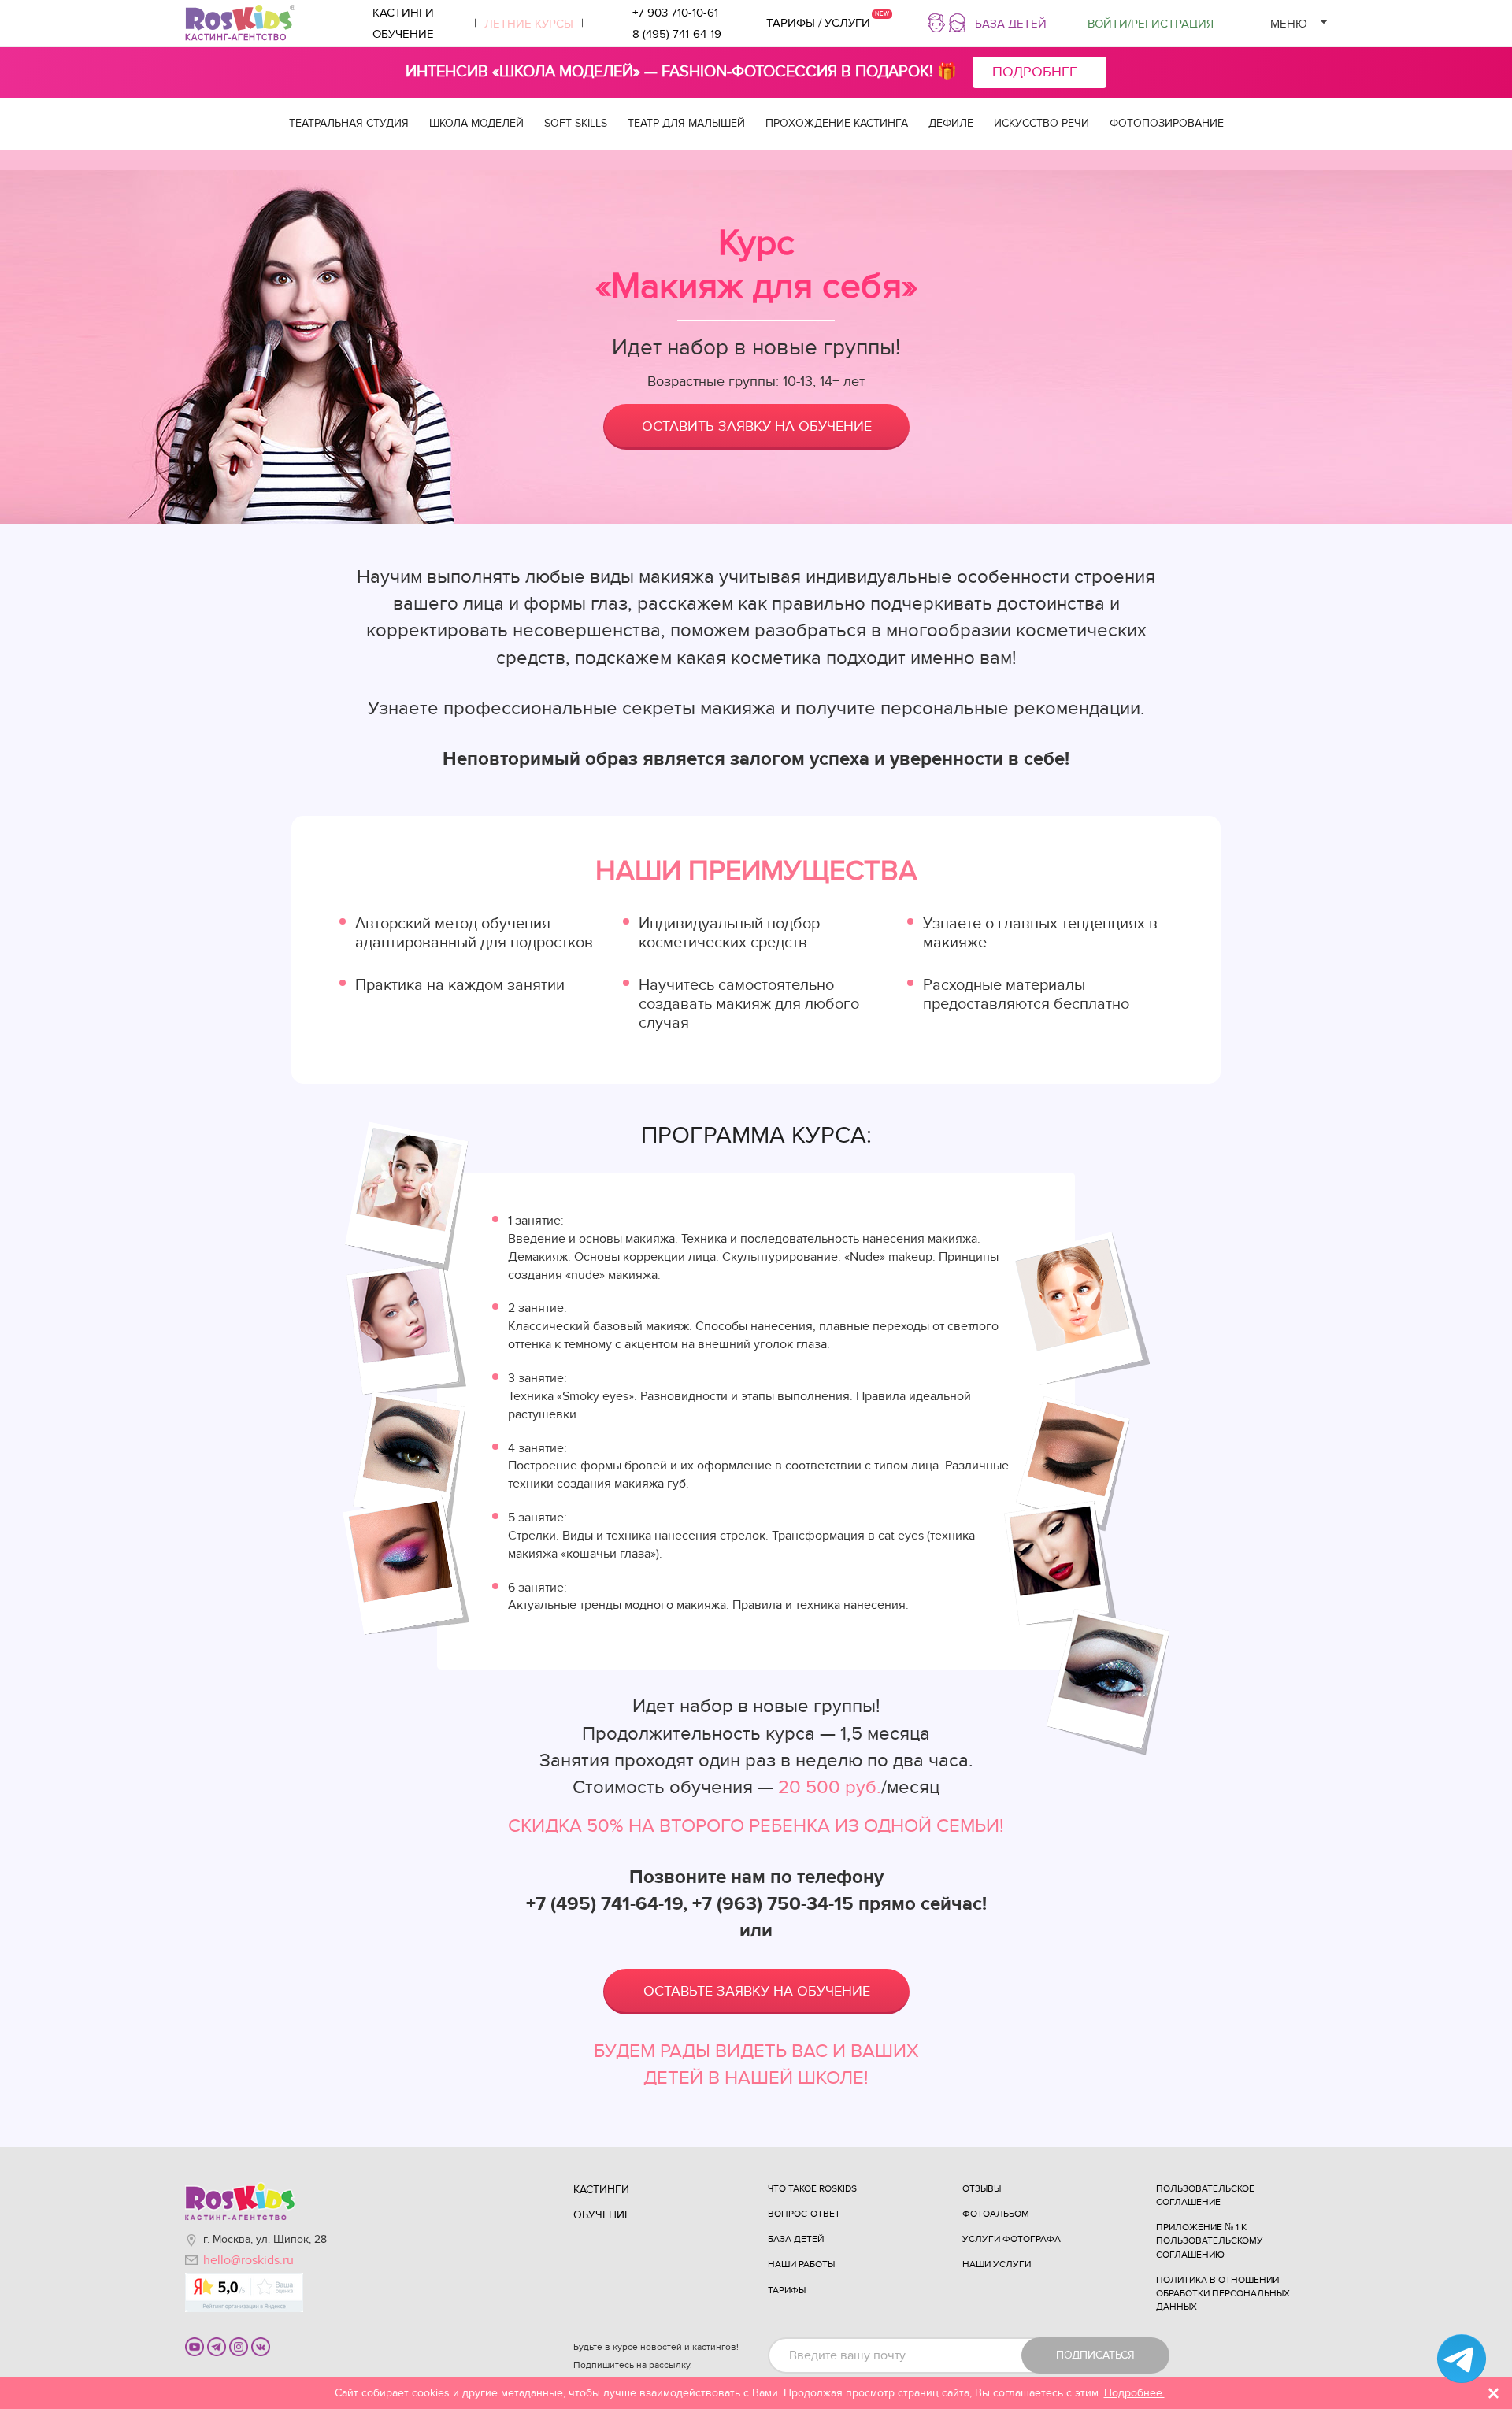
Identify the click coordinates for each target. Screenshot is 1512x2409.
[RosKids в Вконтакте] (261, 2346)
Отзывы (982, 2188)
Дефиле (951, 123)
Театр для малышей (686, 123)
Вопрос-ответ (804, 2214)
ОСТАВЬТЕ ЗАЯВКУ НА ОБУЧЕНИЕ (757, 1991)
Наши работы (801, 2264)
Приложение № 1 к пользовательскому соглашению (1210, 2240)
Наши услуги (997, 2264)
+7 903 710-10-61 (675, 13)
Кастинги (403, 13)
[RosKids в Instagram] (239, 2346)
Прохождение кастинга (837, 123)
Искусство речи (1041, 123)
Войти (1151, 24)
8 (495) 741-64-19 (677, 34)
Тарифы (787, 2290)
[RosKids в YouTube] (195, 2346)
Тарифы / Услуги (818, 23)
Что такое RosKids (812, 2188)
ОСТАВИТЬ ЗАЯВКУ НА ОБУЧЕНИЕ (757, 426)
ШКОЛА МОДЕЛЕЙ (476, 123)
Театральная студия (349, 123)
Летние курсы (529, 24)
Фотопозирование (1167, 123)
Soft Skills (576, 123)
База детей (1011, 24)
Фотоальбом (996, 2214)
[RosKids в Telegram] (217, 2346)
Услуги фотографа (1012, 2239)
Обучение (403, 34)
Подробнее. (1134, 2393)
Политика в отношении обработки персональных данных (1223, 2293)
